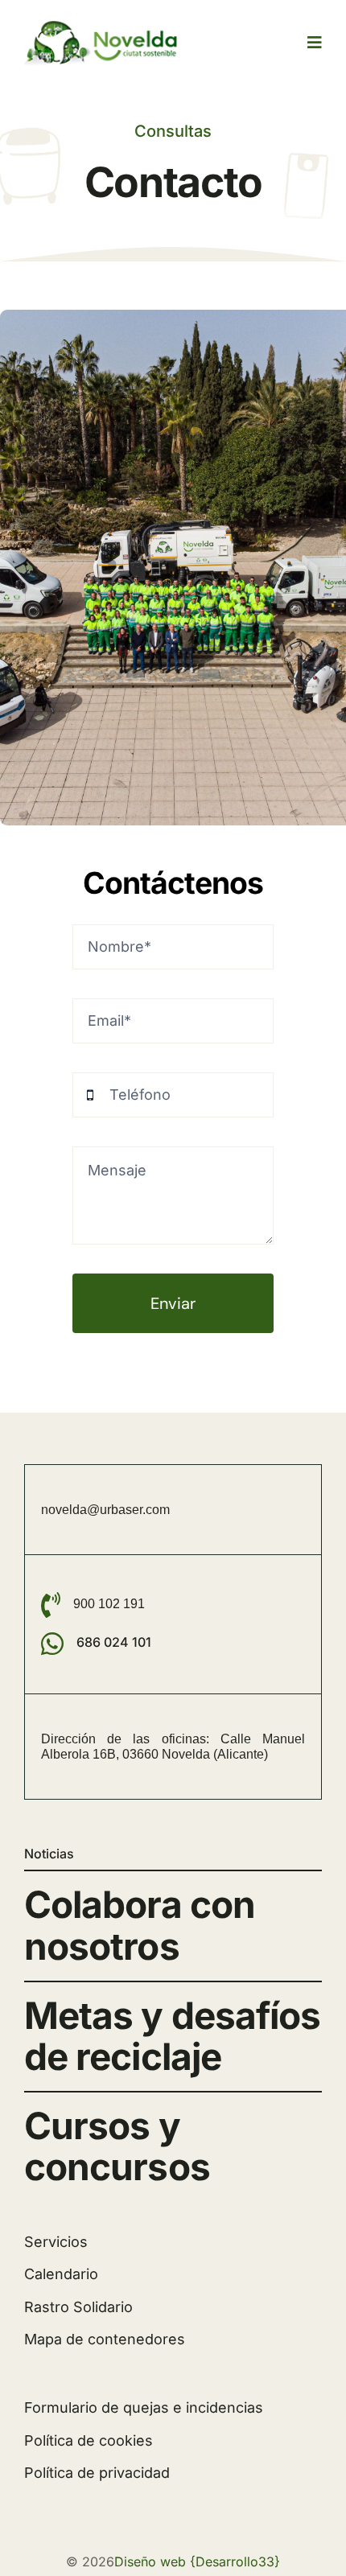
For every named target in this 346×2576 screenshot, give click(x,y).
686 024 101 (114, 1642)
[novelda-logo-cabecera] (105, 25)
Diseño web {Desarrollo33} (197, 2562)
